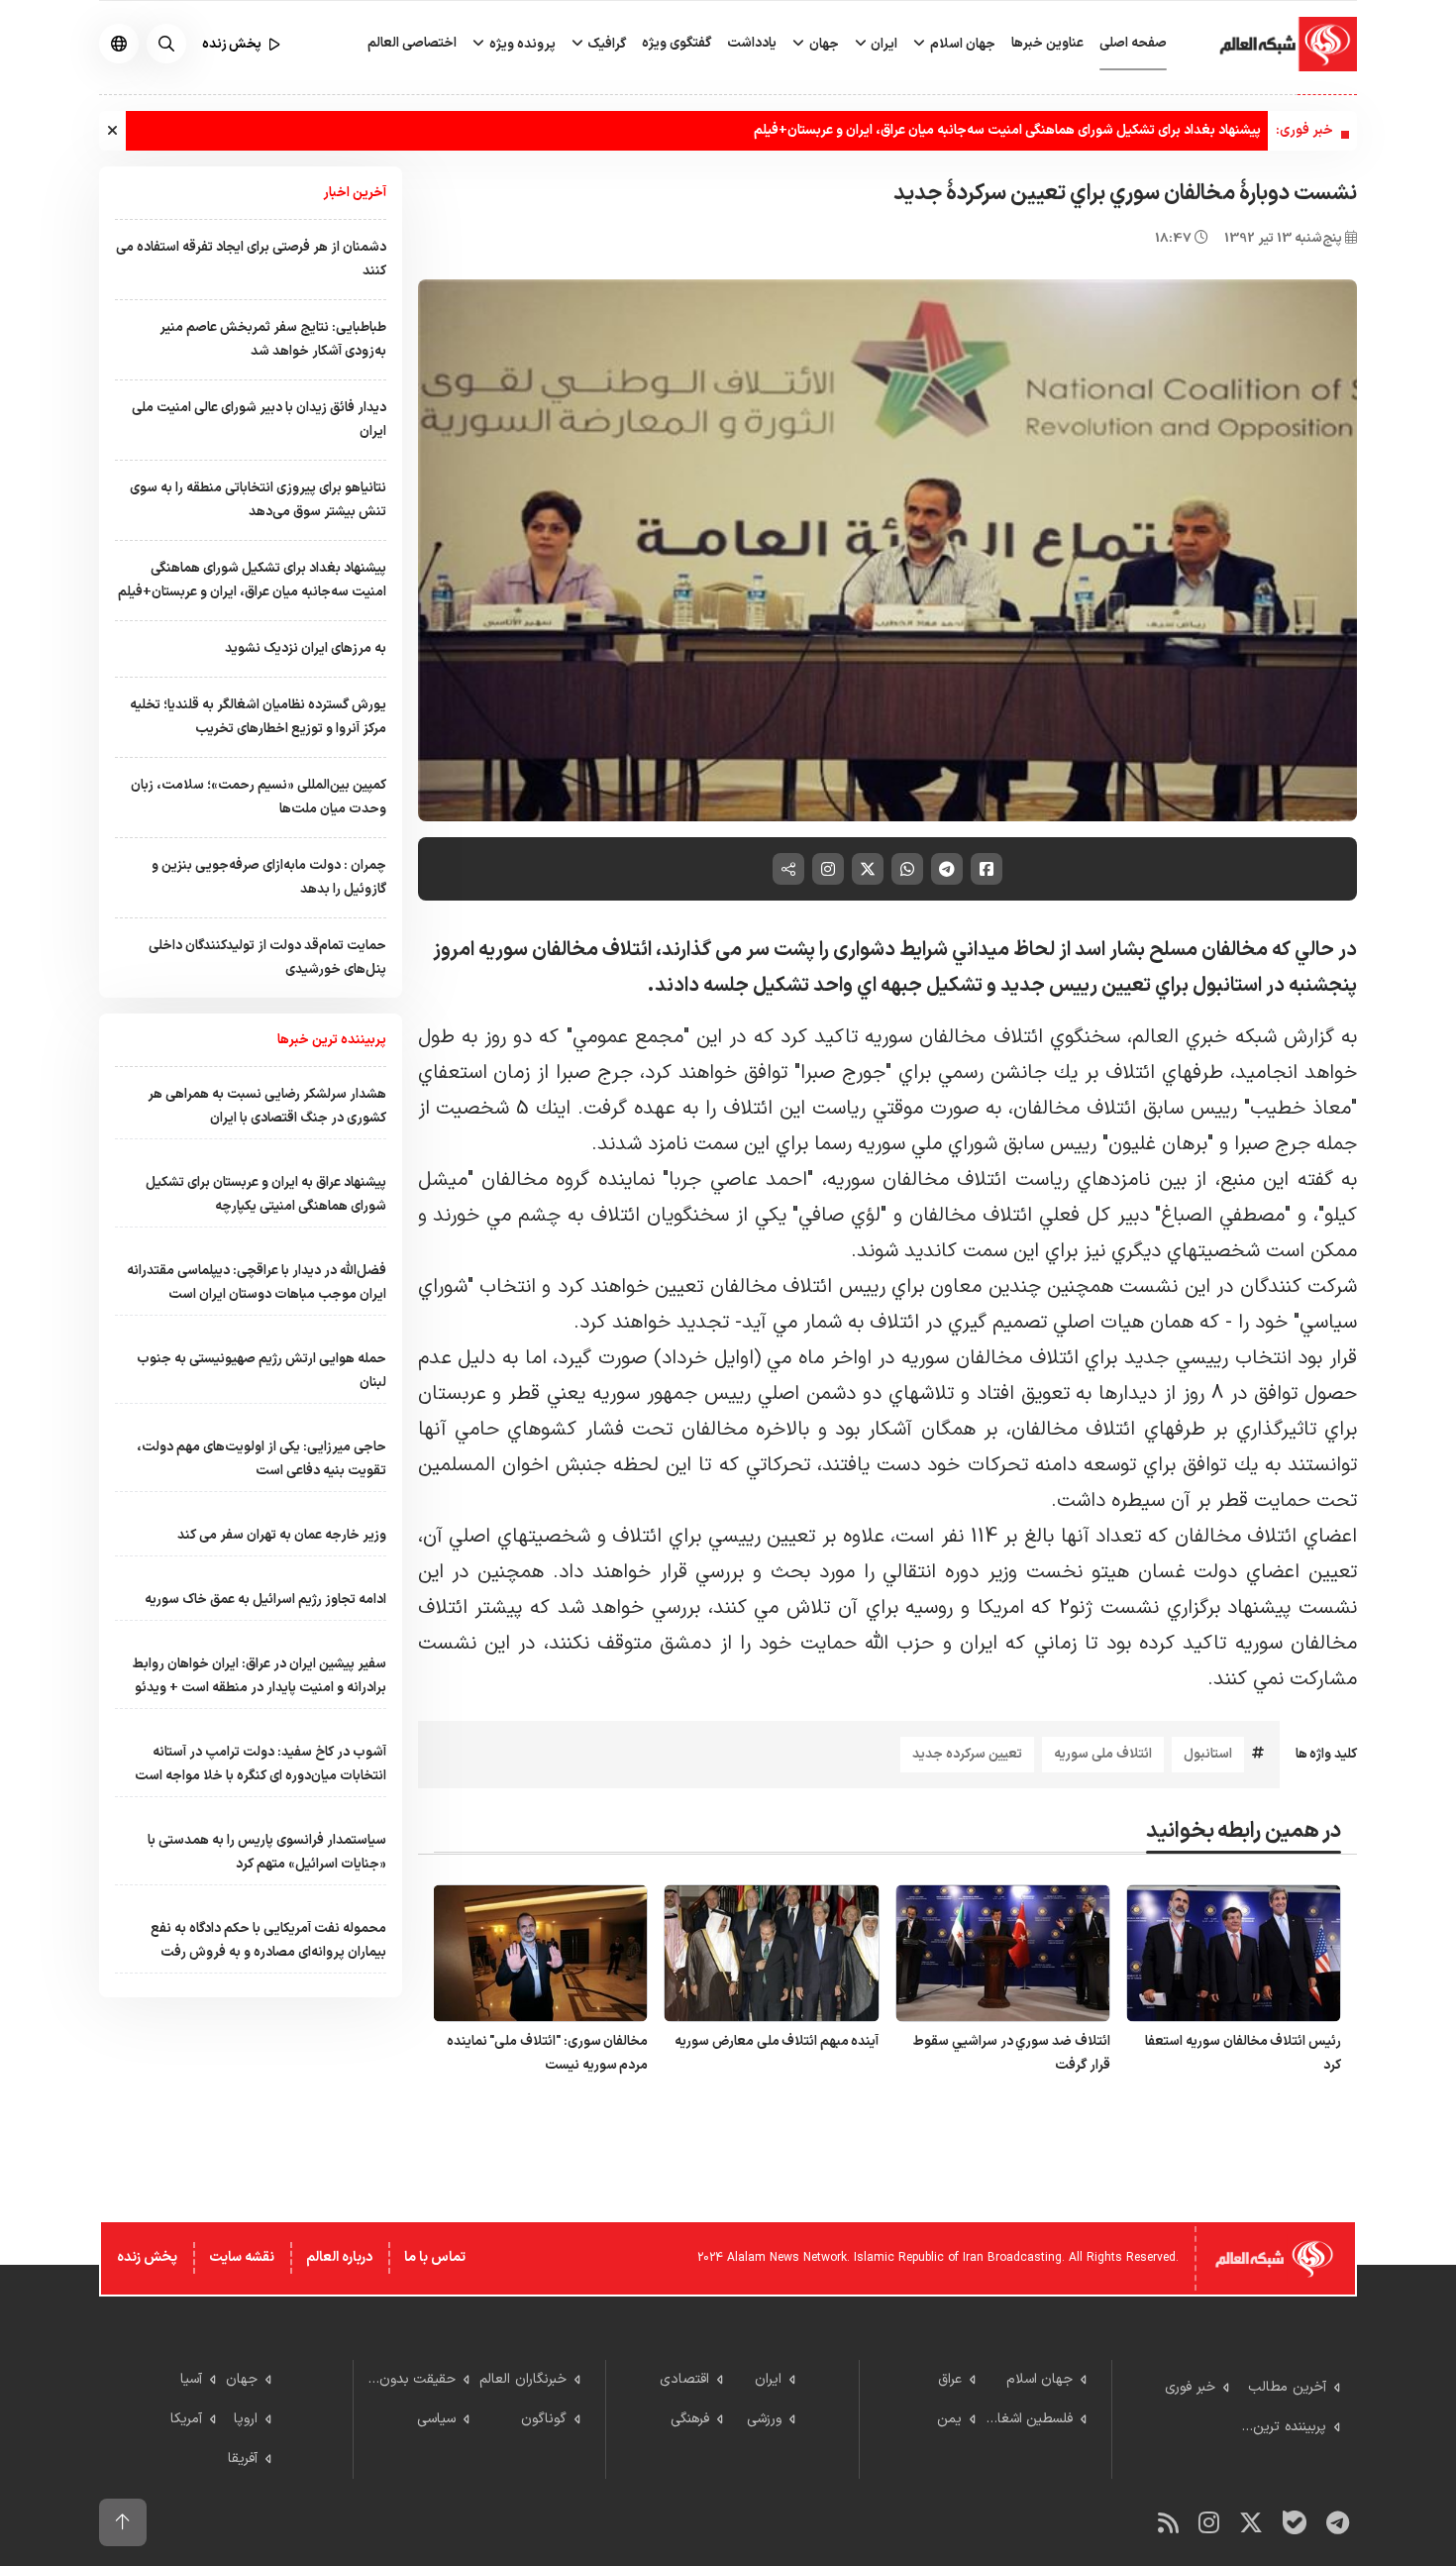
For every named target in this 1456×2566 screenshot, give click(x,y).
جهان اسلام (961, 44)
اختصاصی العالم (412, 43)
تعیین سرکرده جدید (967, 1754)
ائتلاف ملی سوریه (1103, 1754)
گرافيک (605, 44)
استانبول (1208, 1754)
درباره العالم (339, 2257)
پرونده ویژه (521, 44)
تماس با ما (435, 2257)
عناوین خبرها (1047, 43)
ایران (883, 44)
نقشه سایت (242, 2257)
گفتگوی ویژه (676, 43)
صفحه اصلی (1133, 43)
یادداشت (752, 43)
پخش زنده (147, 2257)
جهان (823, 44)
